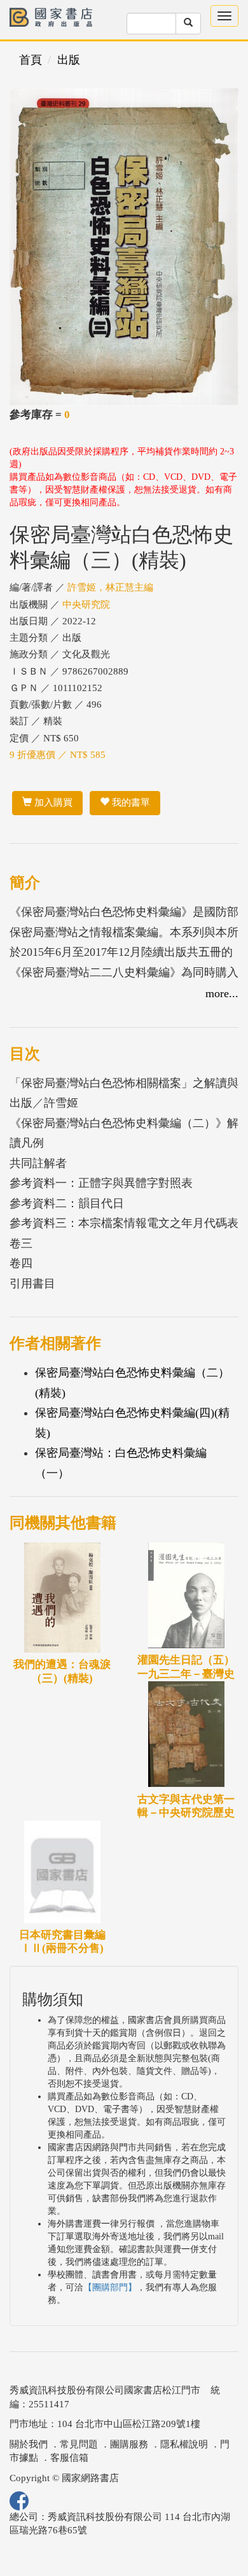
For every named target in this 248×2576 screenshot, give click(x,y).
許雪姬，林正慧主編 (110, 587)
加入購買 (52, 802)
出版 (69, 60)
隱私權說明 (184, 2444)
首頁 (31, 60)
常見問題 (79, 2444)
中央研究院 (86, 605)
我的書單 (130, 802)
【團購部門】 (110, 2287)
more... (222, 993)
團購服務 (129, 2444)
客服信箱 (69, 2458)
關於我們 (29, 2444)
